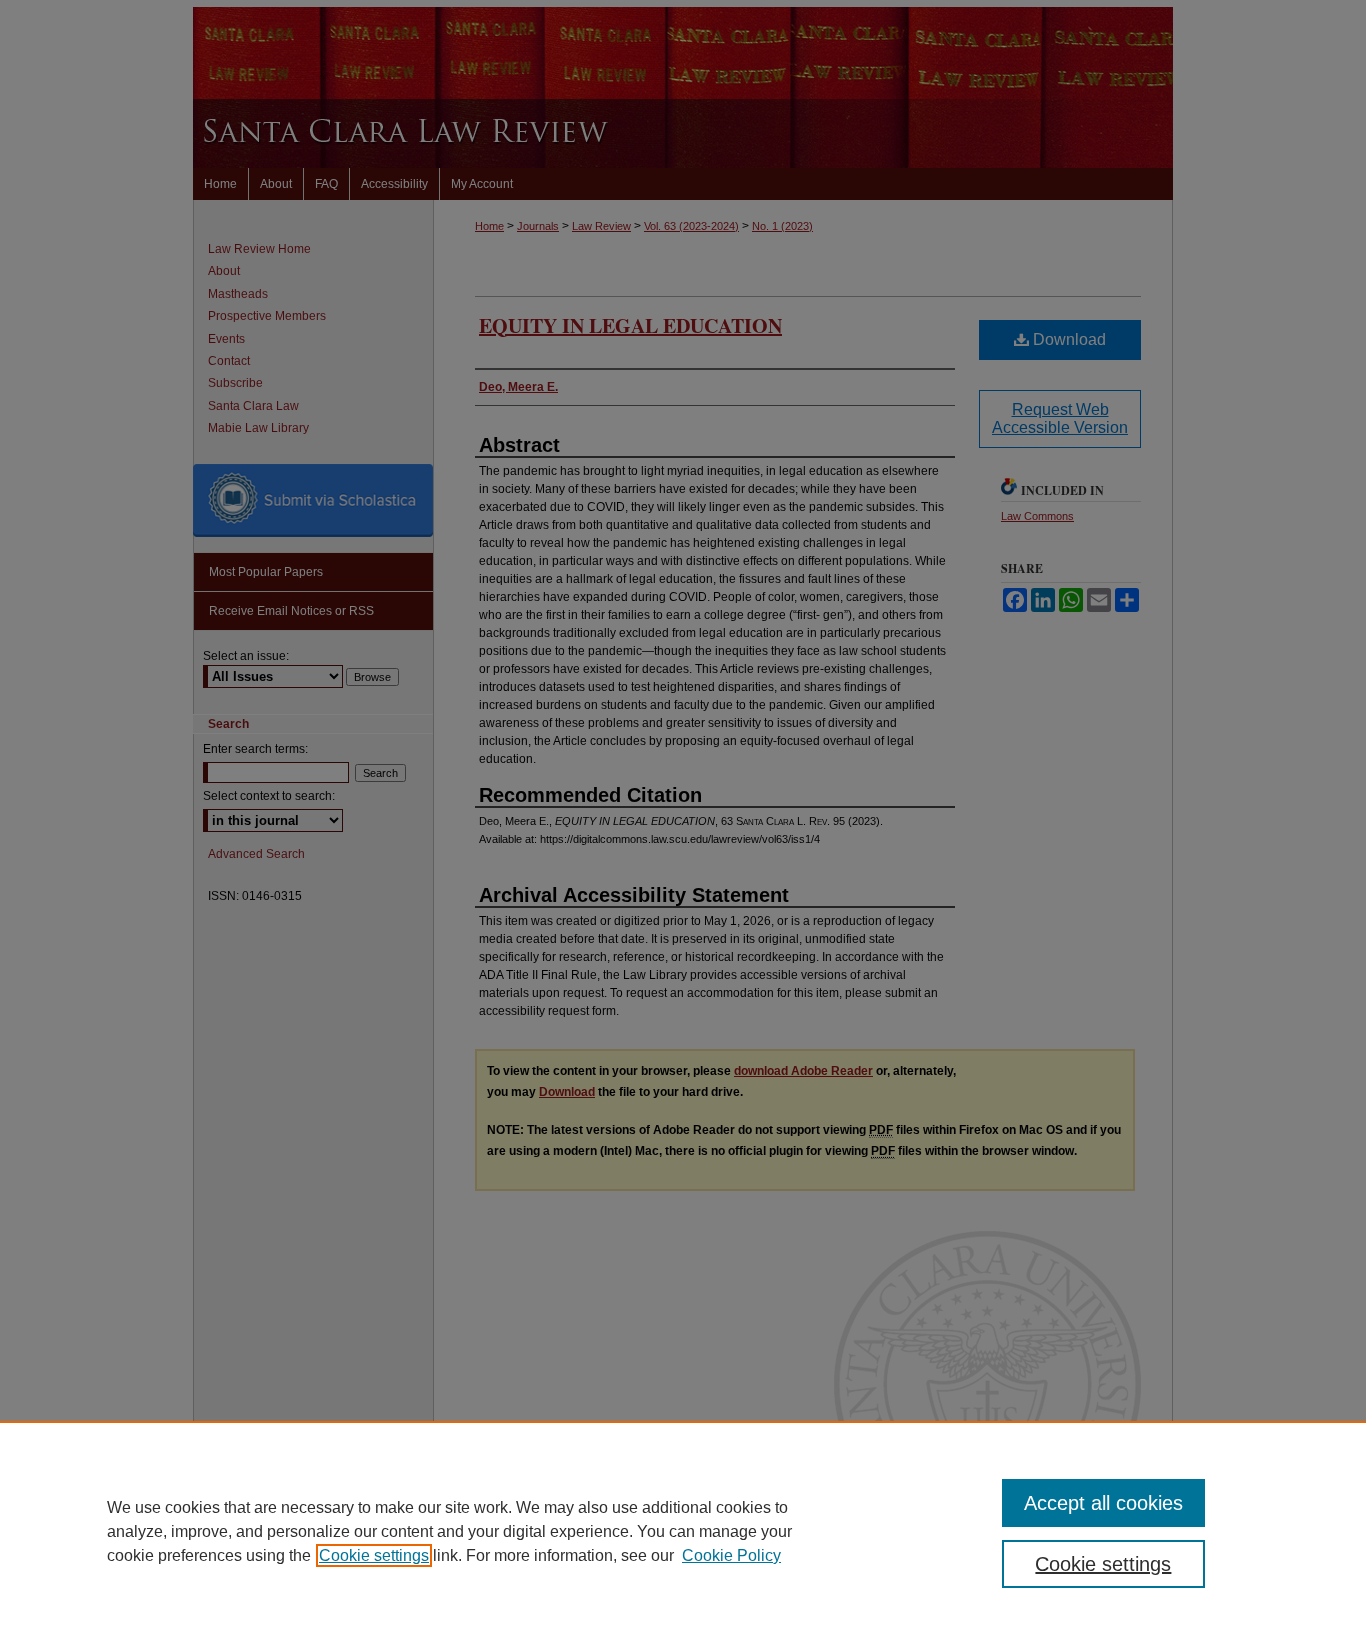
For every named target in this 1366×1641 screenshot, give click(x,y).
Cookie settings (374, 1555)
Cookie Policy (731, 1555)
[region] (683, 1531)
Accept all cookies (1103, 1503)
